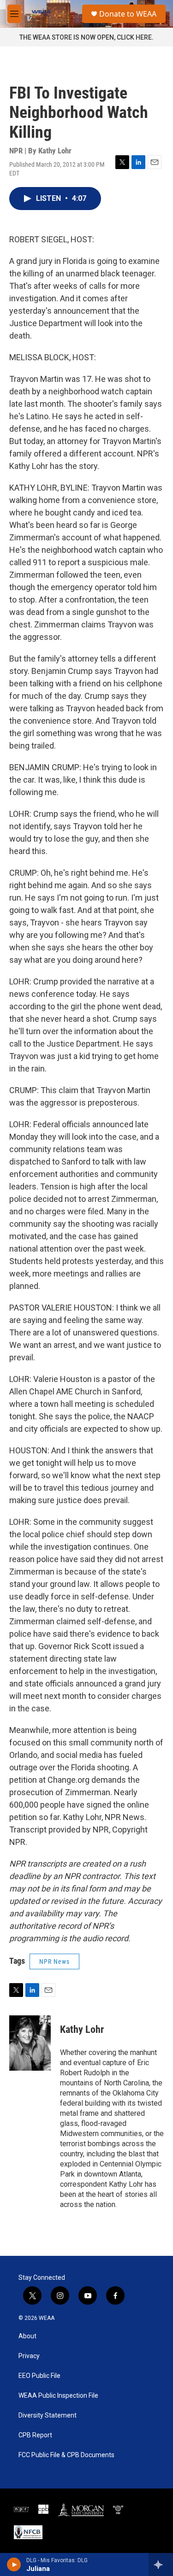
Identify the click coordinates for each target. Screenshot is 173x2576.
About (27, 2336)
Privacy (29, 2356)
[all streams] (161, 2564)
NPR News (54, 1961)
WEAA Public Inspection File (58, 2396)
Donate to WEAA (128, 14)
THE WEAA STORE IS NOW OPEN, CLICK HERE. (86, 37)
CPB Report (35, 2435)
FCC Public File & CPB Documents (66, 2455)
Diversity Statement (48, 2415)
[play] (14, 2564)
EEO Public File (39, 2376)
